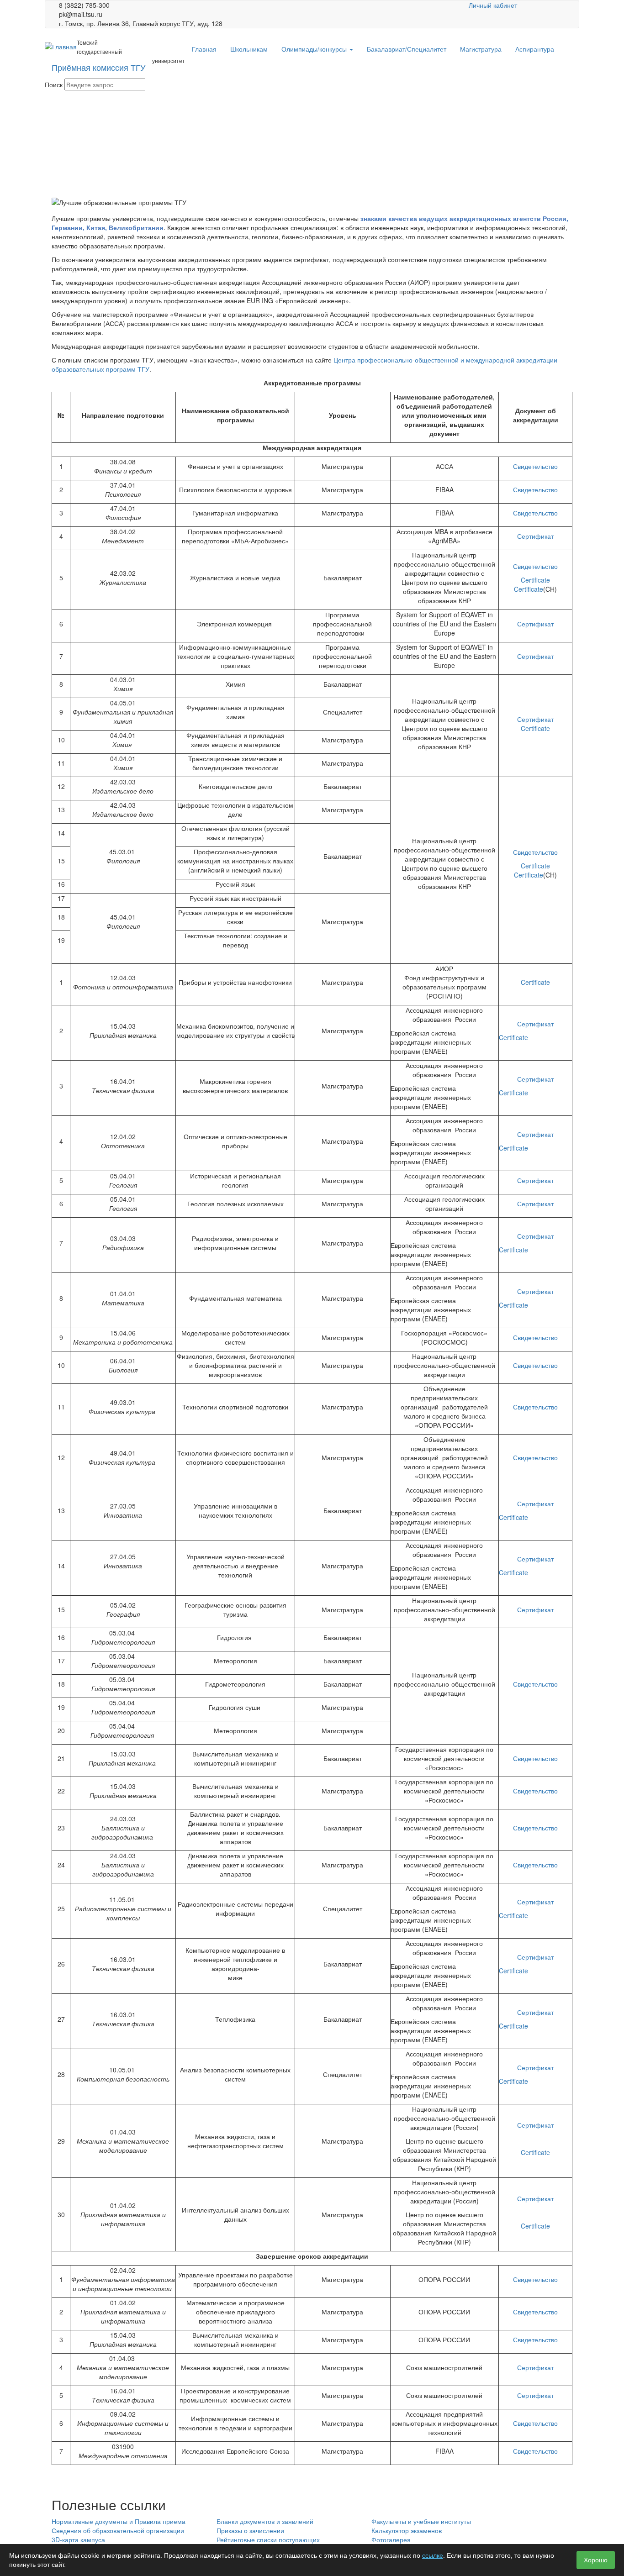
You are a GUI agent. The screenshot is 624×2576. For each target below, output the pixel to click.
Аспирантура (535, 49)
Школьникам (249, 49)
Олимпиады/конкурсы (315, 49)
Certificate (535, 580)
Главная (204, 49)
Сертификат (535, 536)
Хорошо (596, 2560)
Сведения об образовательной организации (118, 2530)
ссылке (433, 2555)
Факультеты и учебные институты (421, 2521)
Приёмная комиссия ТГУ (98, 67)
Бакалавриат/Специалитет (407, 49)
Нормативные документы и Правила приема (119, 2521)
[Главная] (61, 46)
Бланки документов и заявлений (265, 2521)
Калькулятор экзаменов (407, 2530)
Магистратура (481, 49)
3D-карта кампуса (78, 2539)
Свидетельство (535, 466)
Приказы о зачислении (250, 2530)
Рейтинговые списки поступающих (268, 2539)
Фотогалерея (391, 2539)
